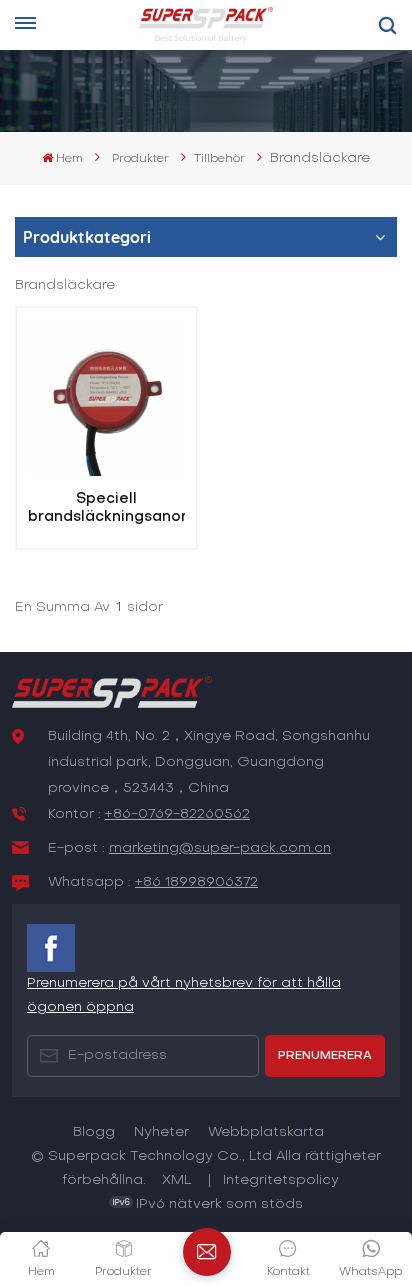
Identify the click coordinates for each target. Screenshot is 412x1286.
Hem (69, 159)
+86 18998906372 (196, 882)
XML (177, 1180)
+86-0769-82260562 (177, 814)
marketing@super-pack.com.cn (220, 848)
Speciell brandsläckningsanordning (106, 508)
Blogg (94, 1132)
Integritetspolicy (281, 1180)
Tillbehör (219, 159)
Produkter (140, 159)
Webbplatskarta (266, 1132)
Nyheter (161, 1132)
